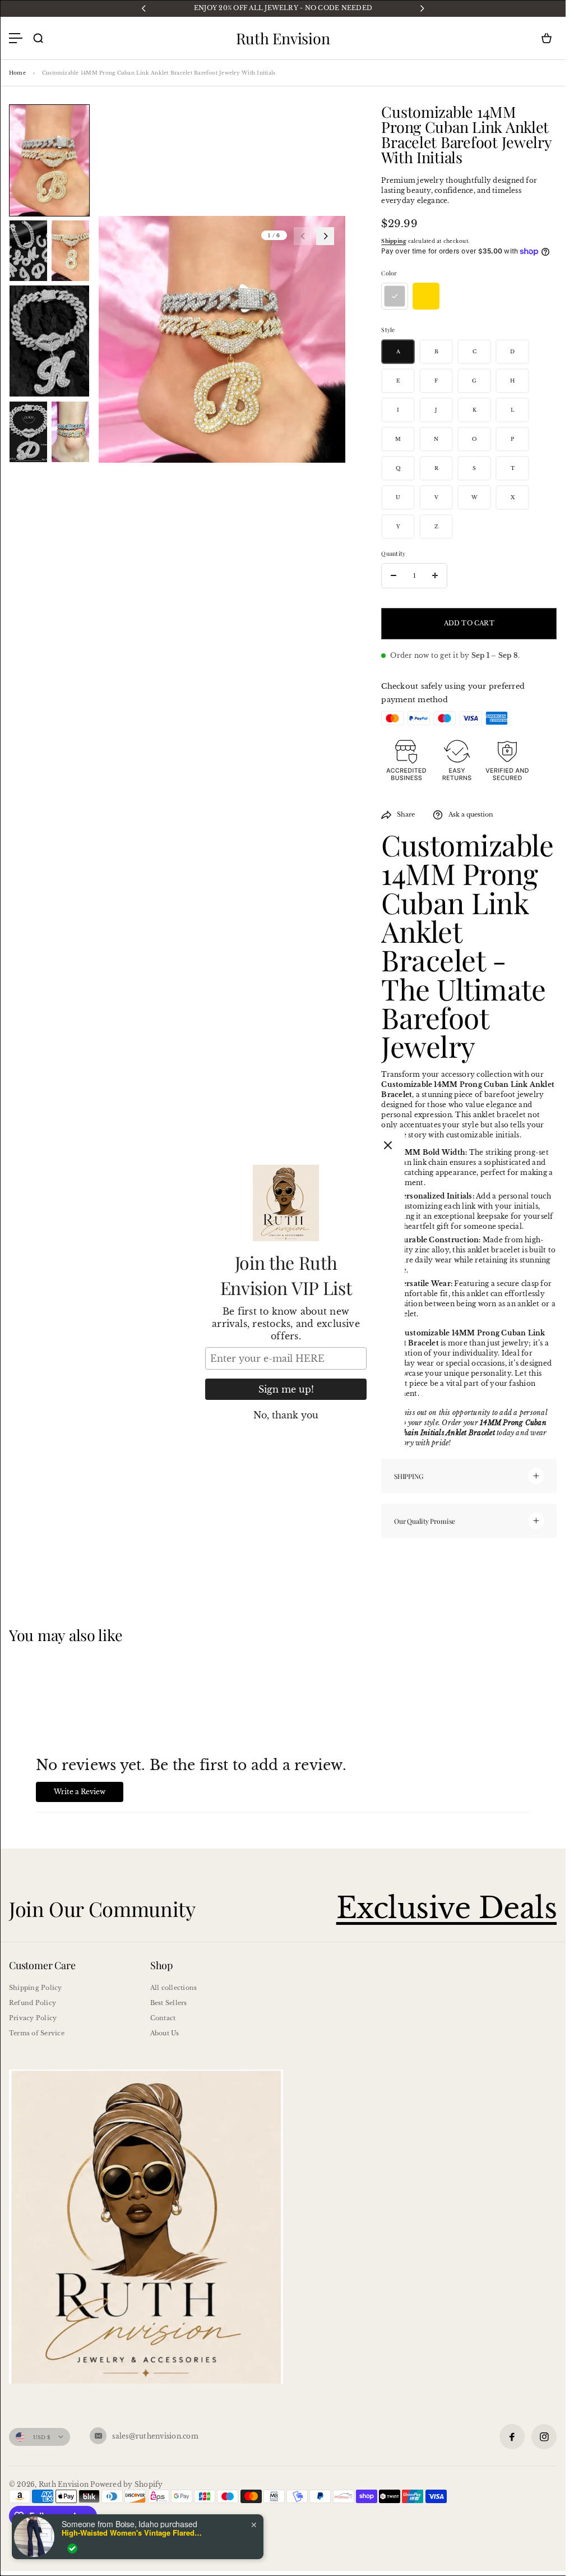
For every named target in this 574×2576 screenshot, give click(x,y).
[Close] (388, 1145)
